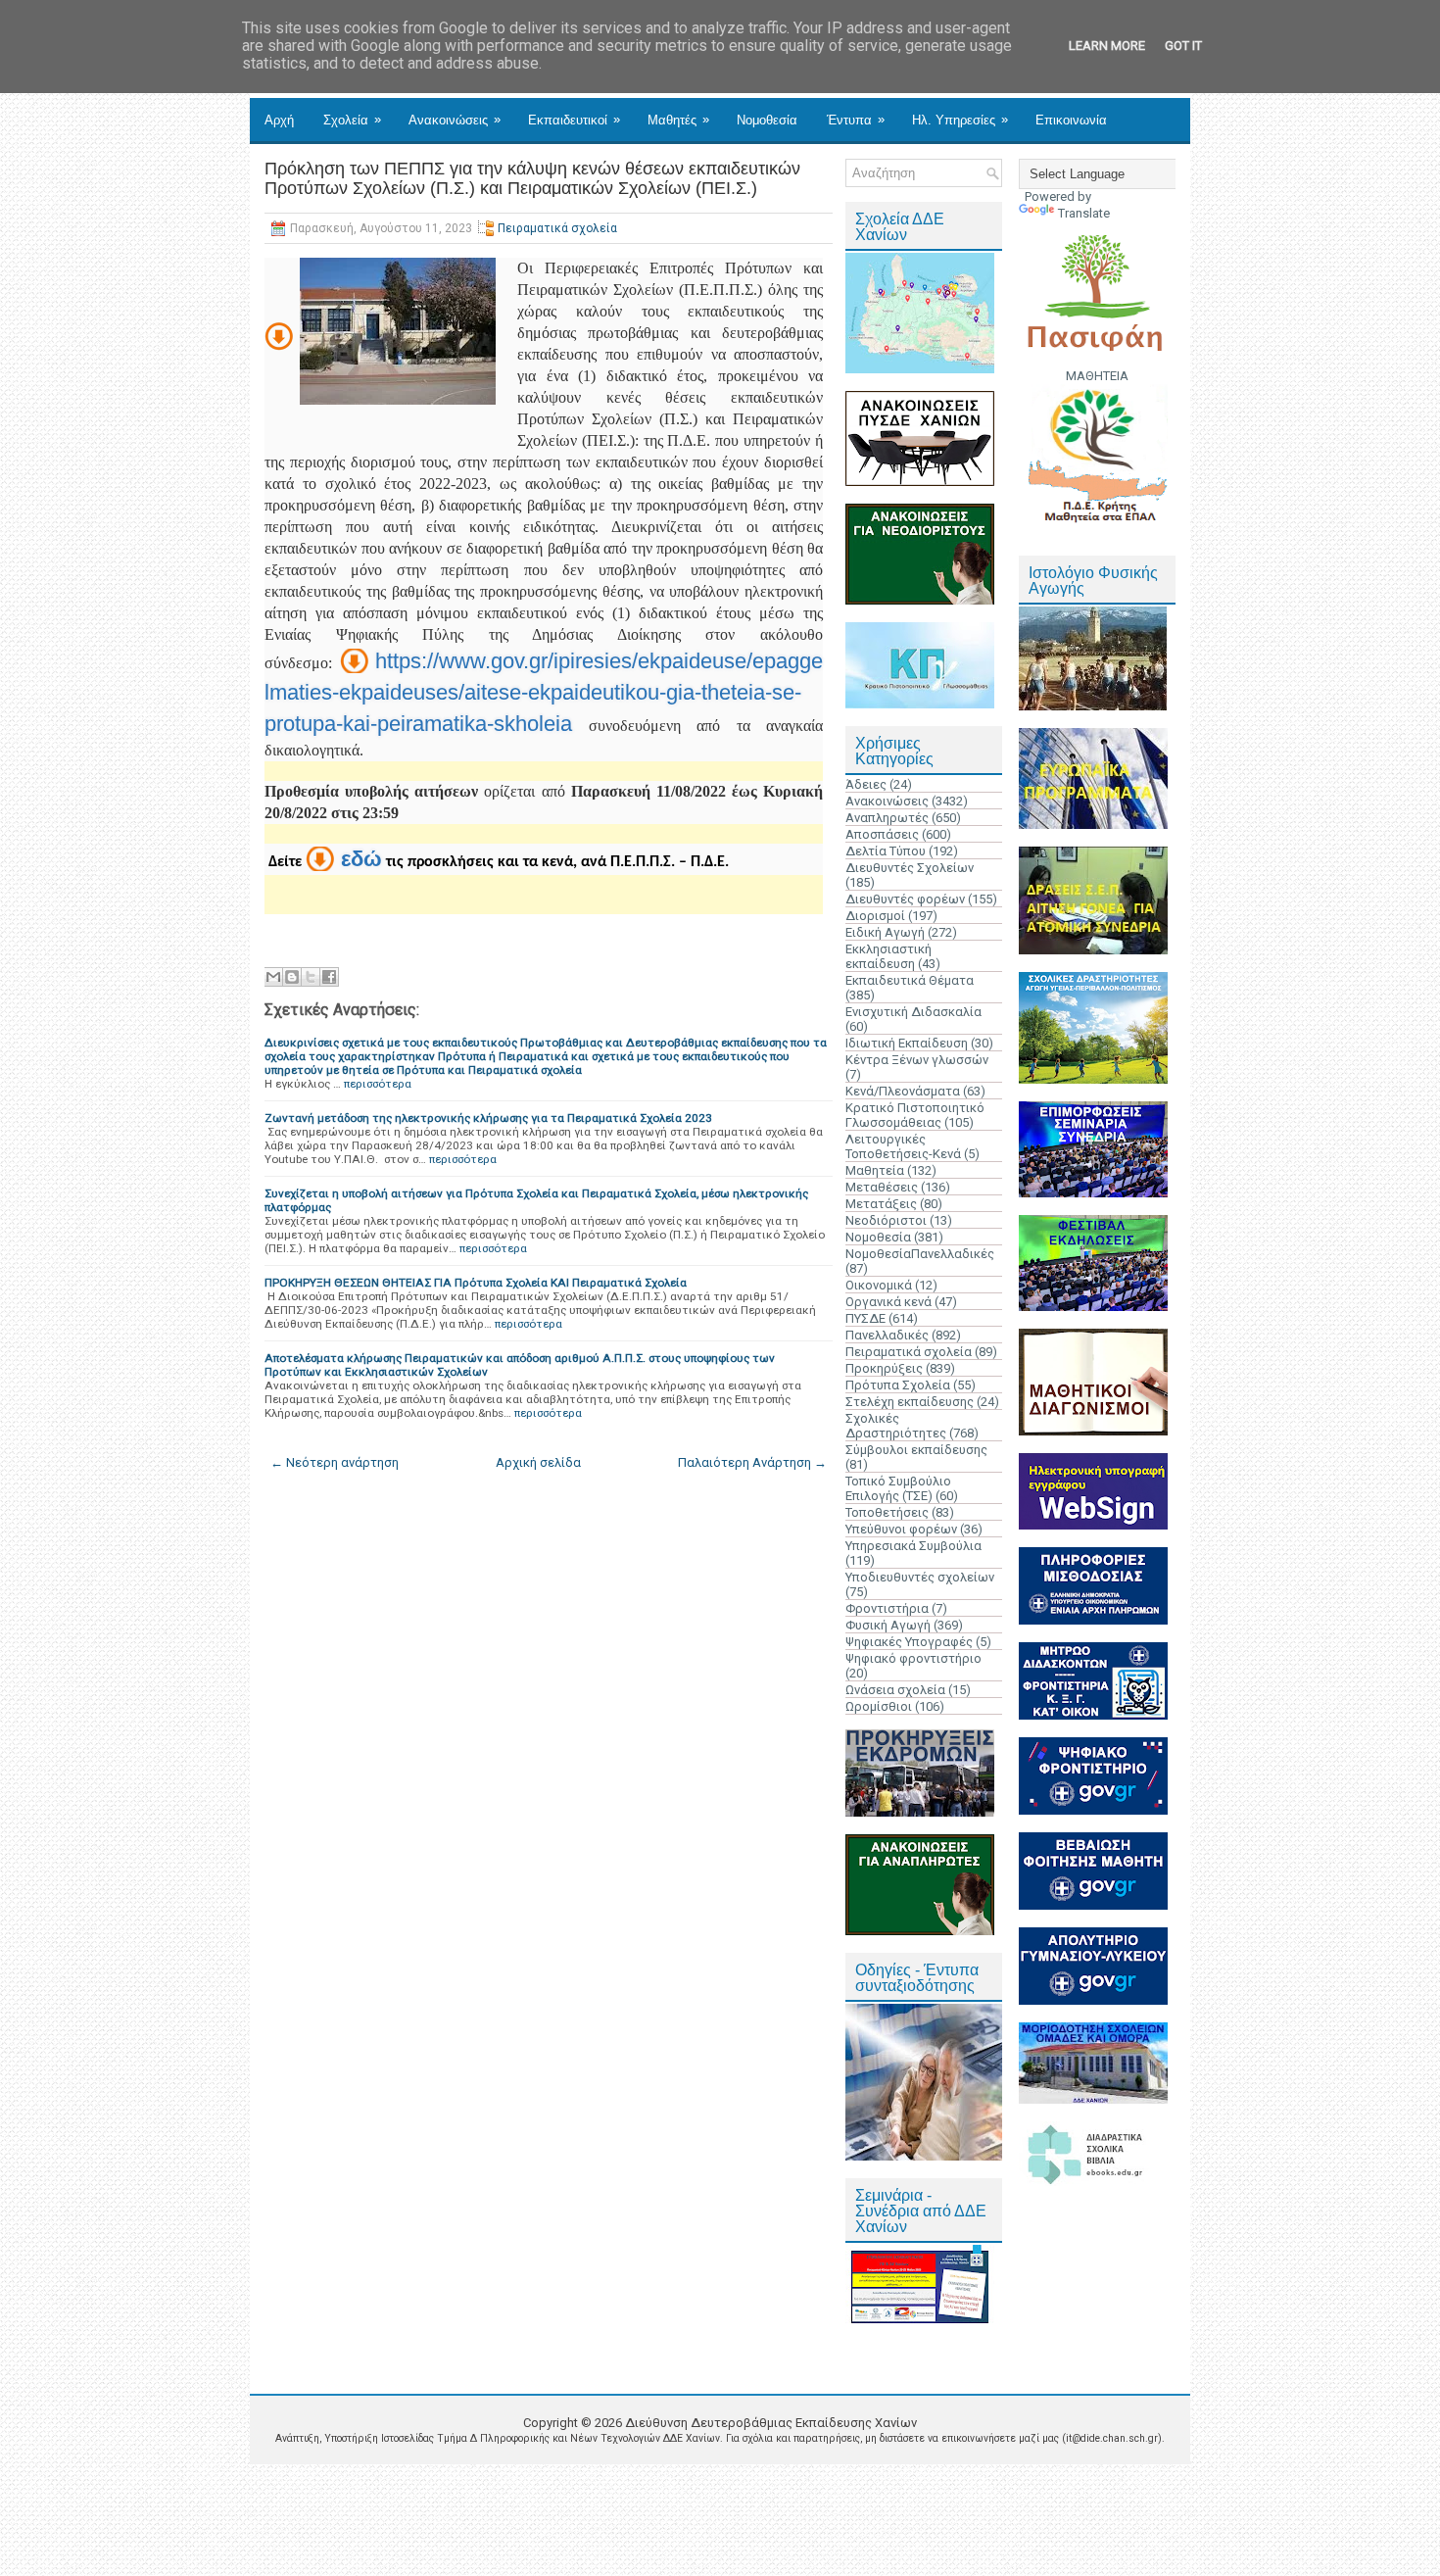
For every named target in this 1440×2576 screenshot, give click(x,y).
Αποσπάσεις (882, 834)
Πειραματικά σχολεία (557, 228)
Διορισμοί (875, 916)
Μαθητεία (875, 1170)
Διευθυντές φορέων (905, 899)
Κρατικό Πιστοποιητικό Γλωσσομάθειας (915, 1115)
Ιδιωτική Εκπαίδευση (907, 1043)
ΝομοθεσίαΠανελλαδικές (920, 1254)
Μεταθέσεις (882, 1187)
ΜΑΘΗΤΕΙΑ (1097, 376)
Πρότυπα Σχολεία (898, 1385)
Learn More (1107, 46)
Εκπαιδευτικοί (574, 120)
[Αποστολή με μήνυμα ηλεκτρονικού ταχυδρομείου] (273, 977)
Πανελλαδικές (887, 1335)
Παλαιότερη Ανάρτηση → (752, 1462)
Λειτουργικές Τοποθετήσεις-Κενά (903, 1146)
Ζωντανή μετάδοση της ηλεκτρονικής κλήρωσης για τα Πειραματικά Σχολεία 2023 (488, 1118)
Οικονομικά (879, 1285)
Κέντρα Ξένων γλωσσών (917, 1060)
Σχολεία (352, 120)
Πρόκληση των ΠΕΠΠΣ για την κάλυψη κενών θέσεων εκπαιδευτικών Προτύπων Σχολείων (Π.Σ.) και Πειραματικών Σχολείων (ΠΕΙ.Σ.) (532, 178)
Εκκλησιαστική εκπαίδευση (888, 956)
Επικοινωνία (1071, 120)
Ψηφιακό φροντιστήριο (913, 1658)
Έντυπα (856, 120)
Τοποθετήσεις (887, 1512)
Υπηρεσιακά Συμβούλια (913, 1546)
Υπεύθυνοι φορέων (901, 1529)
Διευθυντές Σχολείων (910, 868)
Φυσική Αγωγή (888, 1625)
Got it (1183, 46)
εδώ (361, 859)
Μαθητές (678, 120)
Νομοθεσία (767, 120)
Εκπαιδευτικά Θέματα (910, 980)
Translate (1084, 213)
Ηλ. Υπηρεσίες (960, 120)
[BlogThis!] (292, 977)
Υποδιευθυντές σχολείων (920, 1577)
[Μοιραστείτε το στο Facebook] (329, 977)
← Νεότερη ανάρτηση (335, 1462)
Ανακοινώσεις (455, 120)
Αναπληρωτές (887, 818)
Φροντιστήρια (887, 1608)
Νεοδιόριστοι (886, 1220)
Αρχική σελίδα (538, 1462)
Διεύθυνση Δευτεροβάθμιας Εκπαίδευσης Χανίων (771, 2423)
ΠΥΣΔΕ (865, 1318)
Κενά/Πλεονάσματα (903, 1091)
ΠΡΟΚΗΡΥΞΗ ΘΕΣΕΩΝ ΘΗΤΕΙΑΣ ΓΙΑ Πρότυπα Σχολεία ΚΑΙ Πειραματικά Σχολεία (476, 1283)
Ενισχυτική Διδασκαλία (913, 1012)
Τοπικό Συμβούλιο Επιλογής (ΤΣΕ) (898, 1488)
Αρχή (279, 120)
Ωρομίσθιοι (879, 1706)
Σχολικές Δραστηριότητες (896, 1426)
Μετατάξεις (881, 1204)
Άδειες (866, 784)
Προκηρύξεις (884, 1368)
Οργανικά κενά (888, 1302)
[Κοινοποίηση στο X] (311, 977)
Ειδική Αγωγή (885, 932)
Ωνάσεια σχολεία (895, 1690)
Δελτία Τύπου (886, 851)
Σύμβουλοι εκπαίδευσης (916, 1450)
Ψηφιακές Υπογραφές (909, 1642)
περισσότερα (378, 1084)
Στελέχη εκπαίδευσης (910, 1402)
